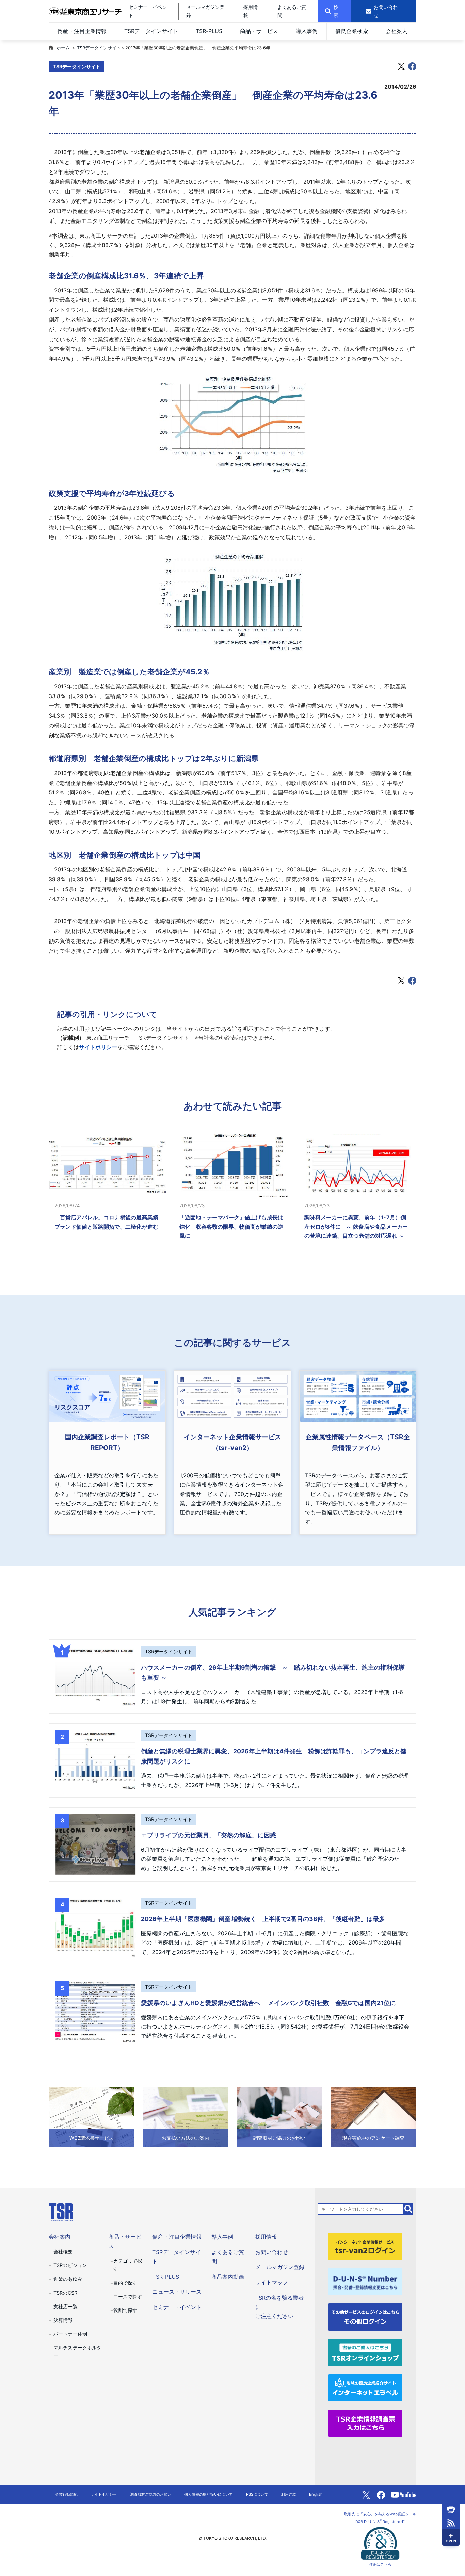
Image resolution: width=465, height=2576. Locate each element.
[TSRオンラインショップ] (365, 2352)
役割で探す (125, 2310)
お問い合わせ (272, 2252)
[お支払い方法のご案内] (186, 2117)
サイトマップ (272, 2282)
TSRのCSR (65, 2293)
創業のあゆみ (68, 2279)
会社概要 (63, 2252)
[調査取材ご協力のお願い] (279, 2117)
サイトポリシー (98, 1047)
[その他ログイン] (365, 2317)
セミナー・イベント (177, 2307)
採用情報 (266, 2237)
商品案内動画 (228, 2277)
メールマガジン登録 (280, 2267)
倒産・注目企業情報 (82, 31)
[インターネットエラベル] (365, 2388)
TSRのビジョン (70, 2265)
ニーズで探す (128, 2296)
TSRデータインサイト (151, 31)
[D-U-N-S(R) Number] (365, 2281)
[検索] (408, 2209)
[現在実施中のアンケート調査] (373, 2117)
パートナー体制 (70, 2334)
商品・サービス (259, 31)
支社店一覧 (65, 2306)
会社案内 (397, 31)
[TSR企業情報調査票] (365, 2423)
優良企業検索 (352, 31)
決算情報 (63, 2320)
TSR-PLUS (209, 31)
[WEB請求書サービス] (92, 2117)
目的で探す (125, 2283)
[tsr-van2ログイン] (365, 2246)
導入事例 (307, 31)
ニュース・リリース (177, 2292)
